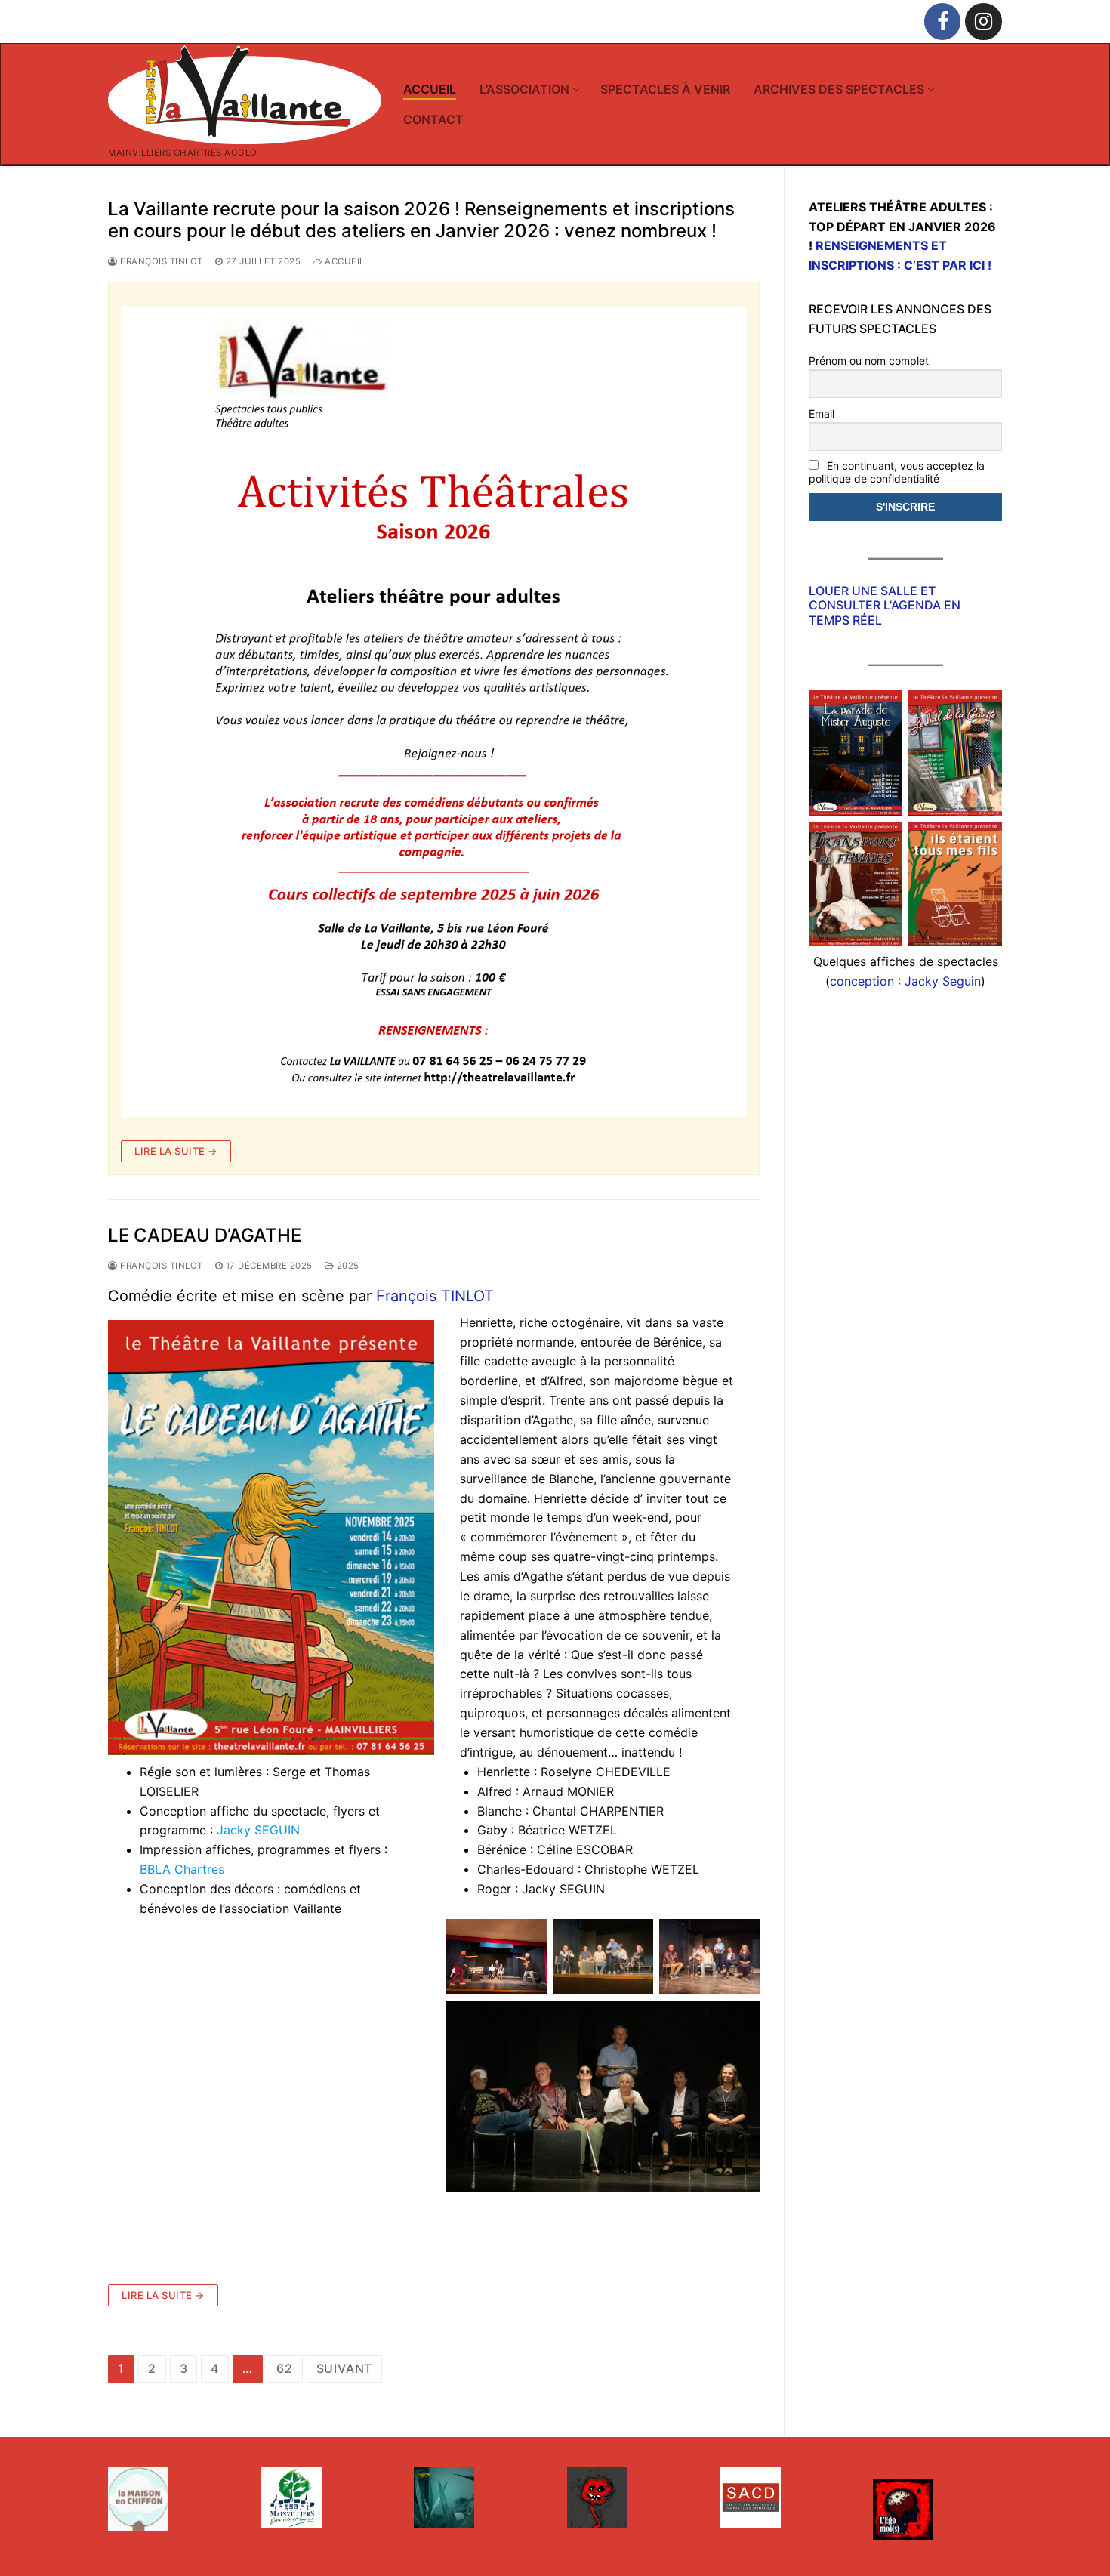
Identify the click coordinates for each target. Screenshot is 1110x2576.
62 (285, 2368)
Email (822, 413)
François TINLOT (435, 1296)
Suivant (345, 2368)
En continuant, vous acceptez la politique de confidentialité (897, 472)
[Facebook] (943, 22)
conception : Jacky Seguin (905, 981)
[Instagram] (984, 22)
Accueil (344, 261)
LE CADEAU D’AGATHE (205, 1235)
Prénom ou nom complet (869, 361)
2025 (347, 1266)
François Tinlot (160, 261)
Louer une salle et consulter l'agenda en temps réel (885, 605)
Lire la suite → (176, 1151)
